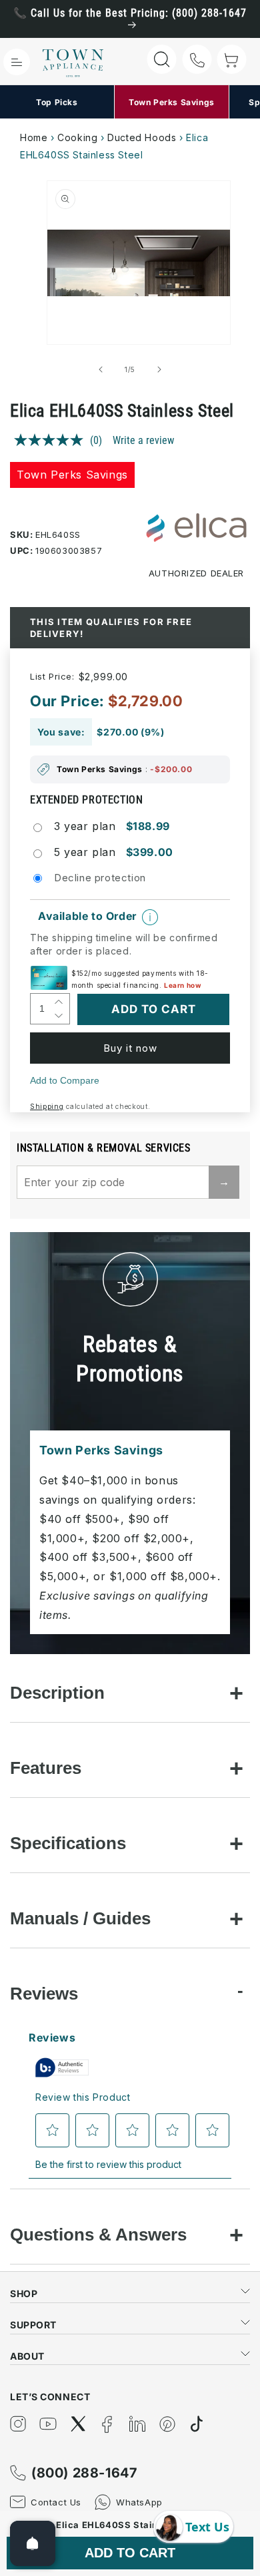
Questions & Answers (98, 2235)
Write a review (143, 440)
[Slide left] (101, 369)
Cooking (77, 137)
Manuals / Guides (80, 1918)
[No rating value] (52, 440)
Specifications (68, 1843)
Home (34, 137)
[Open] (33, 2543)
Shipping (47, 1106)
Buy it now (130, 1048)
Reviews (44, 1994)
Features (46, 1768)
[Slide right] (159, 369)
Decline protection (100, 878)
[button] (17, 62)
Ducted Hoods (142, 137)
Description (57, 1693)
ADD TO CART (130, 2553)
